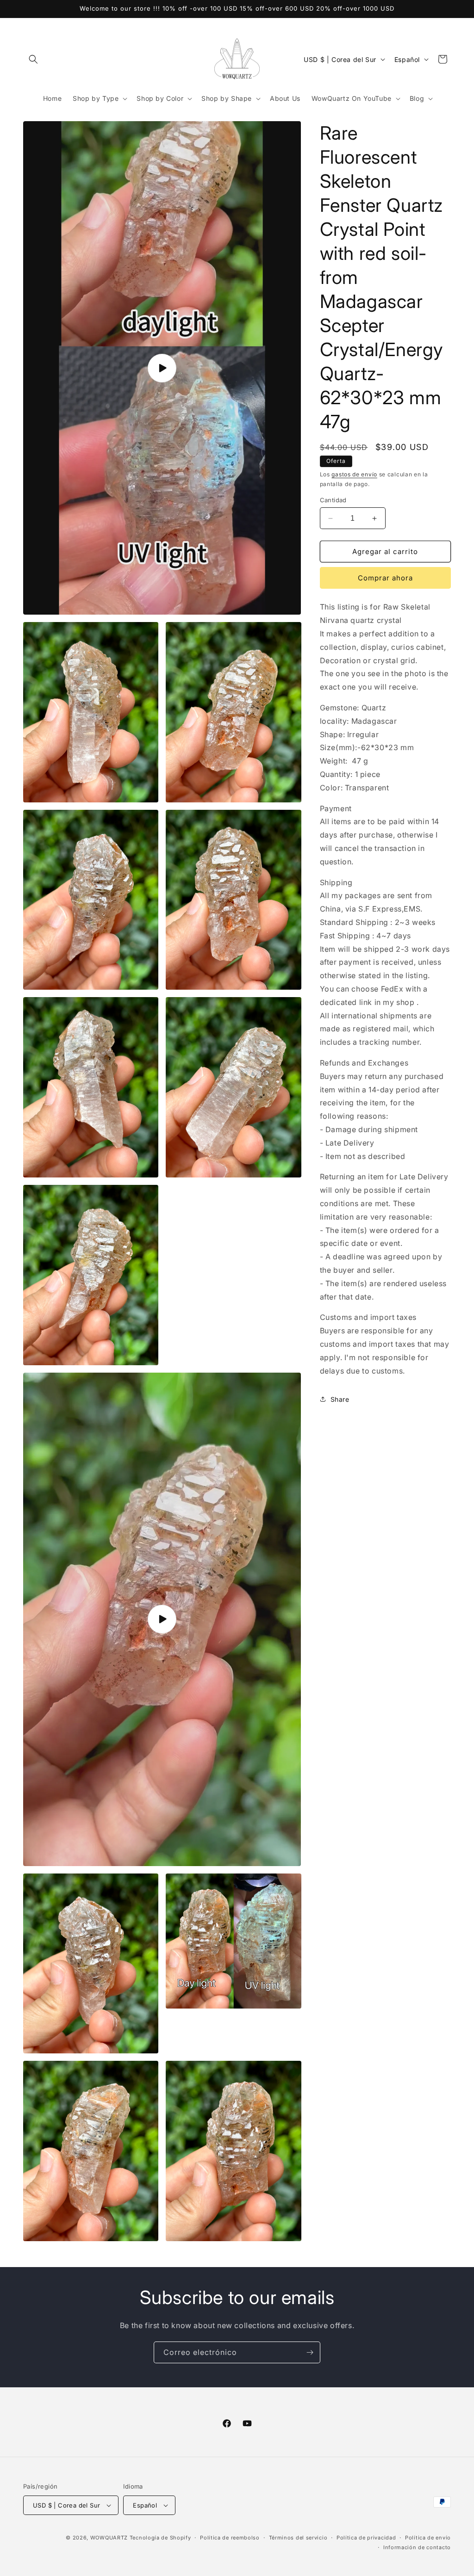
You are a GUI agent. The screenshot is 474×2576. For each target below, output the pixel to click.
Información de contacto (417, 2547)
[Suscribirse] (310, 2352)
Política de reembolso (230, 2538)
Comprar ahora (385, 578)
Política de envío (428, 2538)
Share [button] (340, 1399)
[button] (33, 59)
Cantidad (333, 500)
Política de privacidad (366, 2538)
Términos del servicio (298, 2538)
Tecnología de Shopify (160, 2538)
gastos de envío (354, 474)
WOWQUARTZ (109, 2538)
